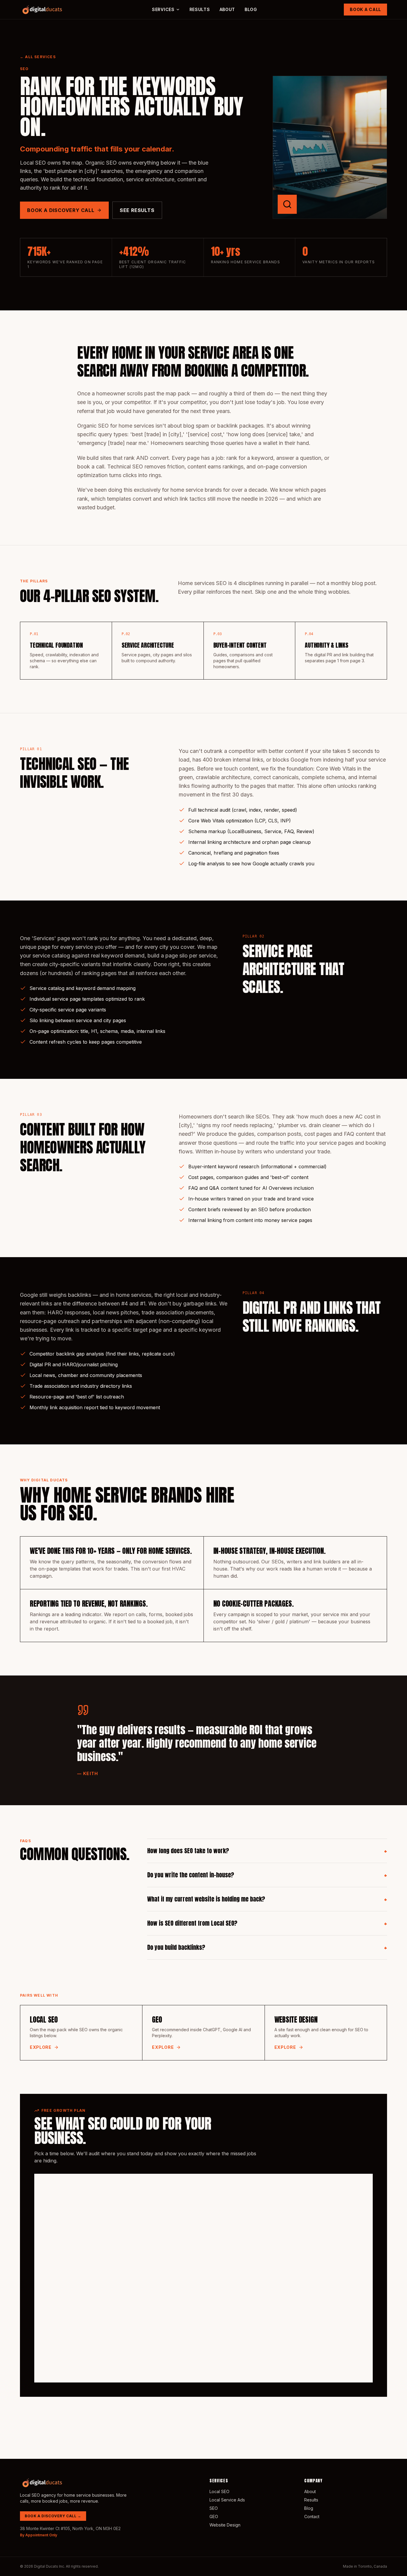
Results (200, 9)
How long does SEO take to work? (267, 1851)
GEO (214, 2517)
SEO (214, 2508)
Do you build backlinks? (267, 1947)
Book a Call (365, 9)
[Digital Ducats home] (43, 10)
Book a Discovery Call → (53, 2516)
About (227, 9)
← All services (38, 57)
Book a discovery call (61, 210)
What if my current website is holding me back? (267, 1899)
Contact (312, 2517)
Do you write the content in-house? (267, 1875)
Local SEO (219, 2491)
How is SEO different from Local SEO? (267, 1923)
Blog (251, 9)
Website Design (225, 2525)
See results (137, 210)
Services (163, 9)
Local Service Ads (227, 2500)
